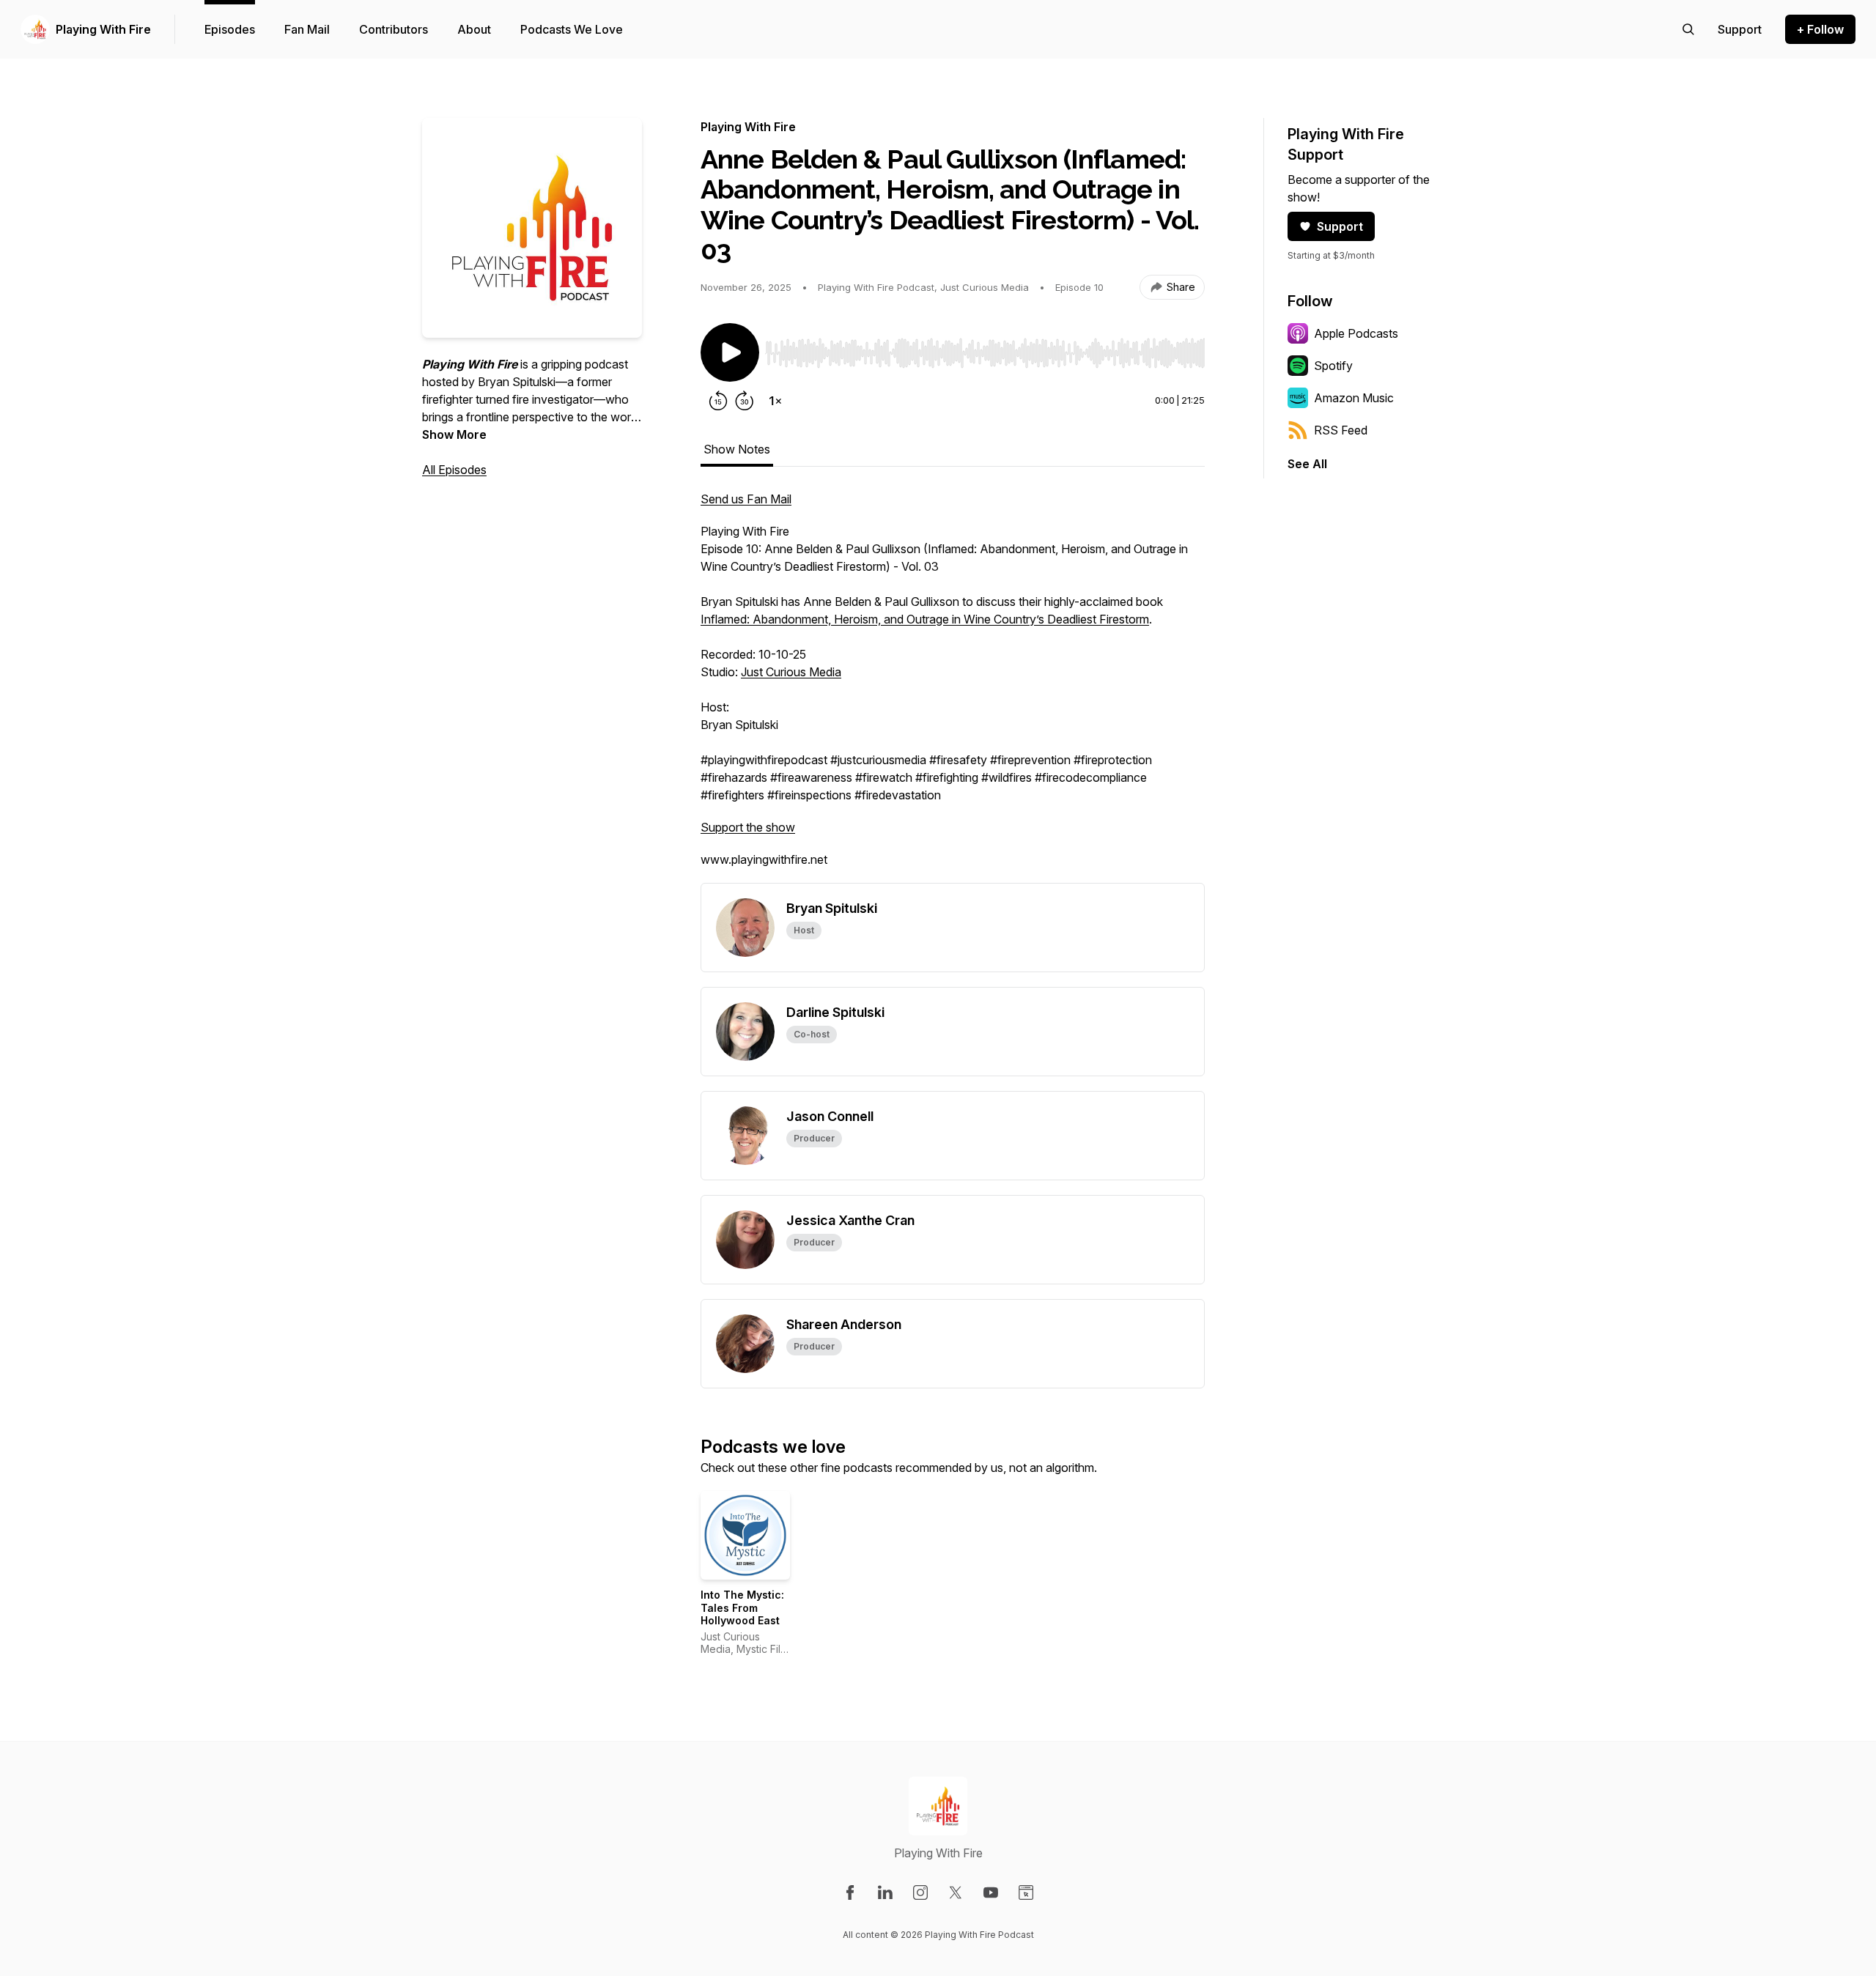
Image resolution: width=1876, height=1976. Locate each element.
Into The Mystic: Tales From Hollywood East (742, 1607)
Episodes (230, 29)
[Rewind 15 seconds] (718, 401)
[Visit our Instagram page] (920, 1892)
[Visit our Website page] (1026, 1892)
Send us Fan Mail (746, 499)
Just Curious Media (791, 672)
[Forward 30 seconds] (745, 401)
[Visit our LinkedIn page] (885, 1892)
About (474, 29)
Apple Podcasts (1356, 333)
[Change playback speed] (775, 401)
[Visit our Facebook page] (850, 1892)
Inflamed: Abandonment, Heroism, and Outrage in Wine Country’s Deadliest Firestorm (925, 619)
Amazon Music (1354, 398)
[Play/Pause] (730, 352)
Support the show (748, 827)
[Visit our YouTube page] (991, 1892)
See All (1307, 464)
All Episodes (454, 470)
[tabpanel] (953, 687)
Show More (454, 434)
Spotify (1333, 366)
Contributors (394, 29)
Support (1340, 226)
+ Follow (1820, 29)
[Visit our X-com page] (956, 1892)
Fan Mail (307, 29)
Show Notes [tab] (737, 449)
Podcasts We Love (572, 29)
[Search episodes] (1688, 29)
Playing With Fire (103, 29)
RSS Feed (1341, 430)
